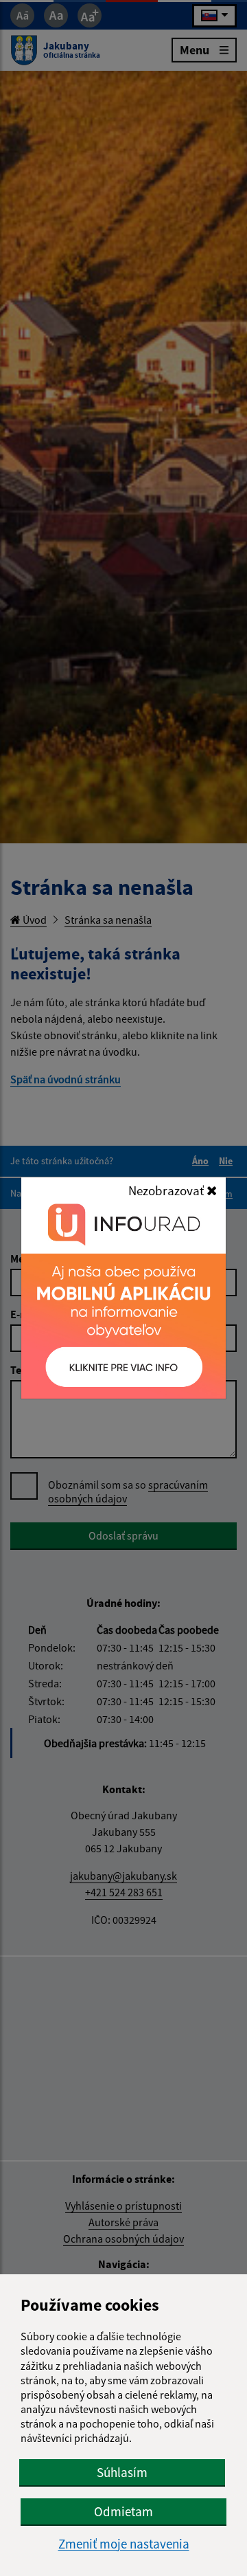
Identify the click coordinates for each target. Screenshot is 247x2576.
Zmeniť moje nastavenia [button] (124, 2544)
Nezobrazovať (167, 1190)
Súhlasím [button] (122, 2472)
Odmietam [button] (123, 2511)
